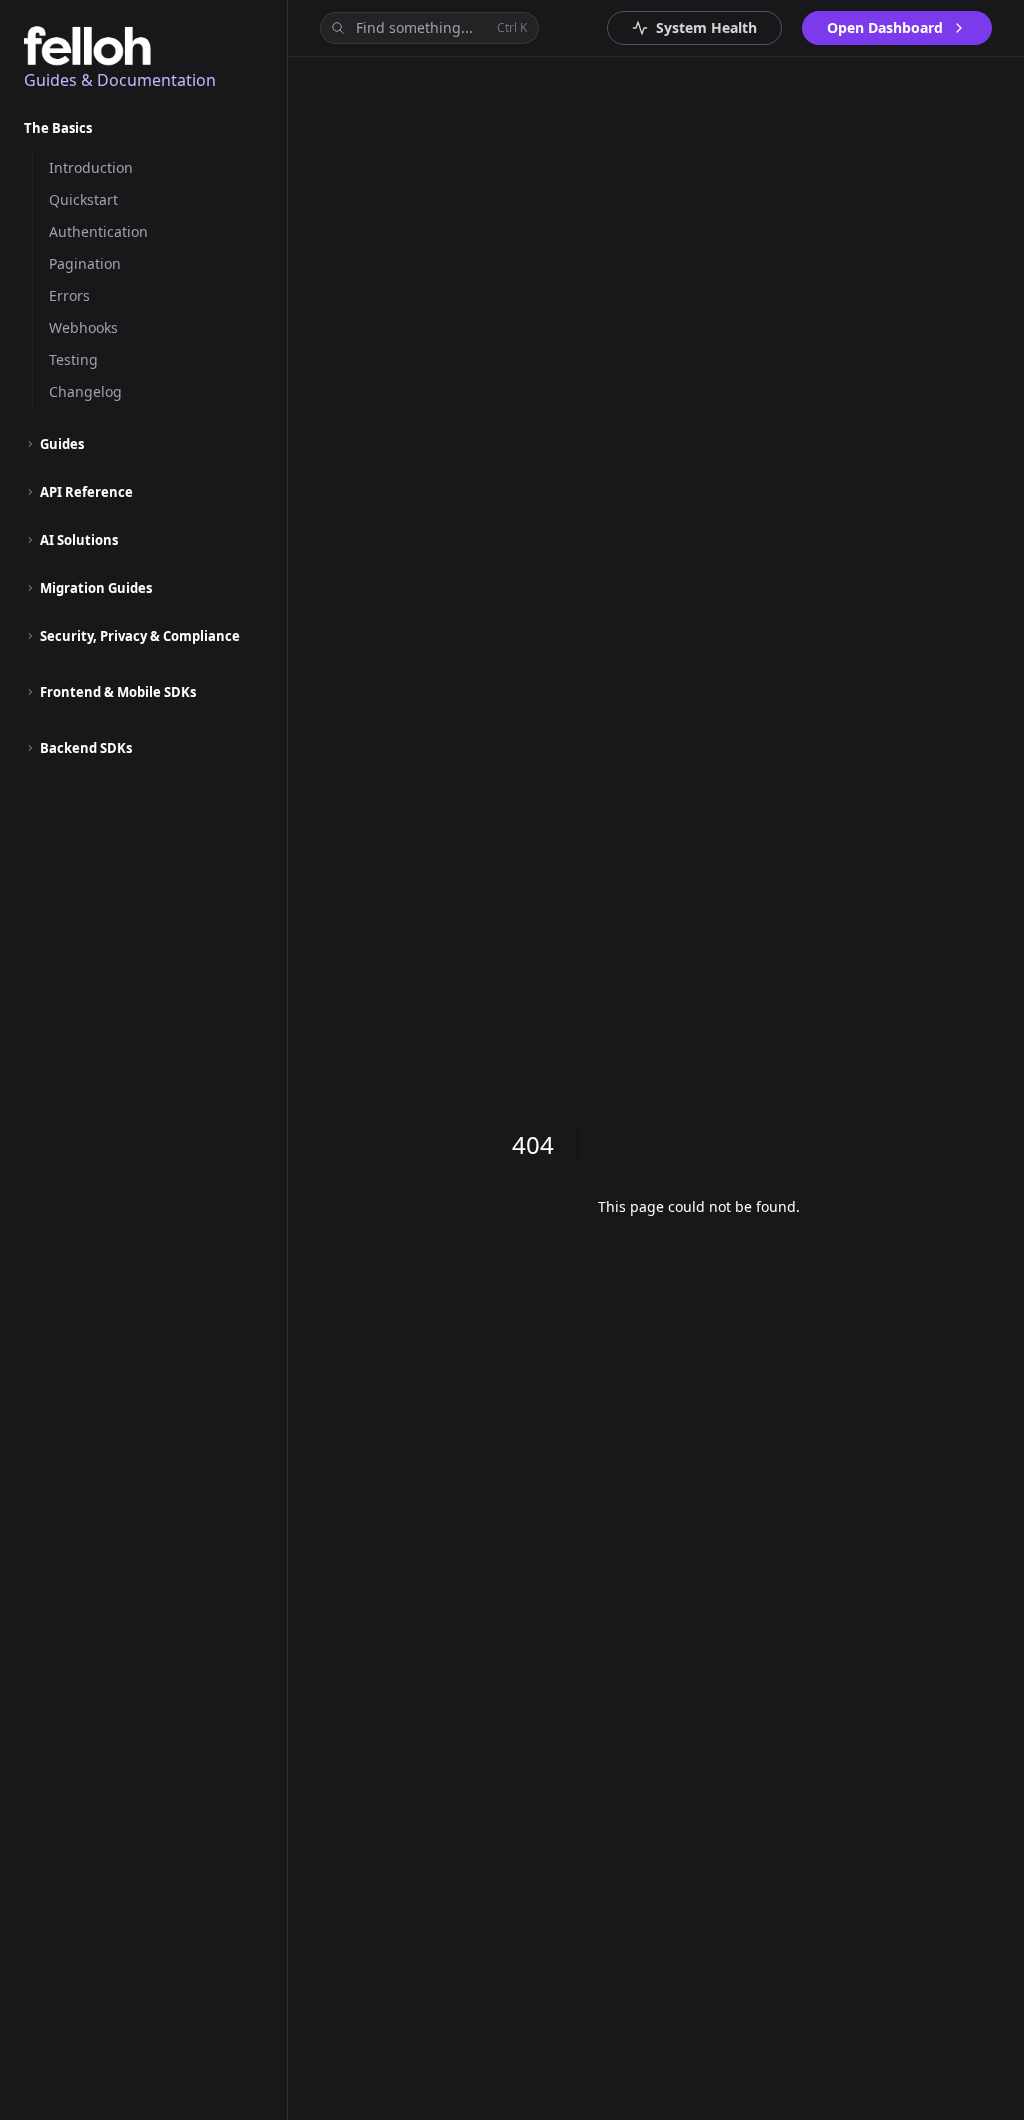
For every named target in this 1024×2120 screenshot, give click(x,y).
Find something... (441, 27)
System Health (706, 27)
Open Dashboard (885, 27)
